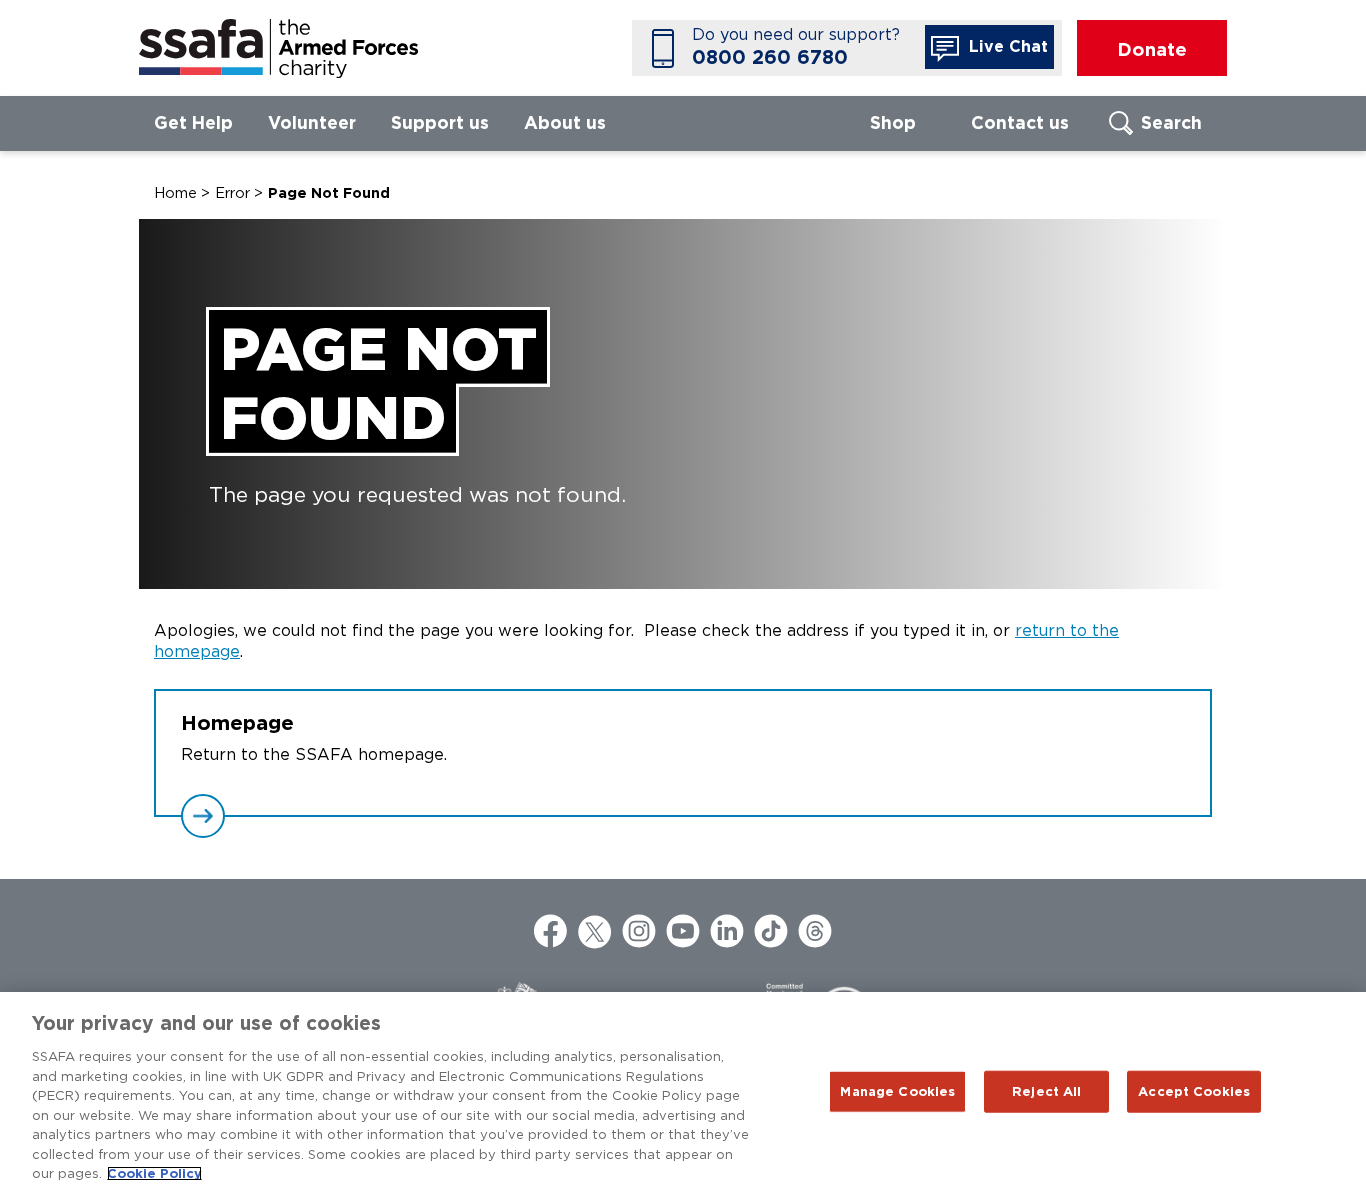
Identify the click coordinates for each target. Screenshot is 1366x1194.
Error (232, 192)
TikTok (771, 931)
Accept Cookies (1194, 1091)
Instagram (639, 931)
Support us (440, 122)
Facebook (551, 931)
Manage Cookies (897, 1091)
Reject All (1046, 1091)
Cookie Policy (154, 1173)
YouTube (683, 931)
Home (175, 192)
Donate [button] (1152, 49)
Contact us (1020, 122)
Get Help (193, 122)
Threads (815, 931)
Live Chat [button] (1006, 46)
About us (565, 122)
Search (1171, 122)
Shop (893, 122)
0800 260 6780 (770, 57)
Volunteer (312, 122)
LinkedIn (727, 931)
